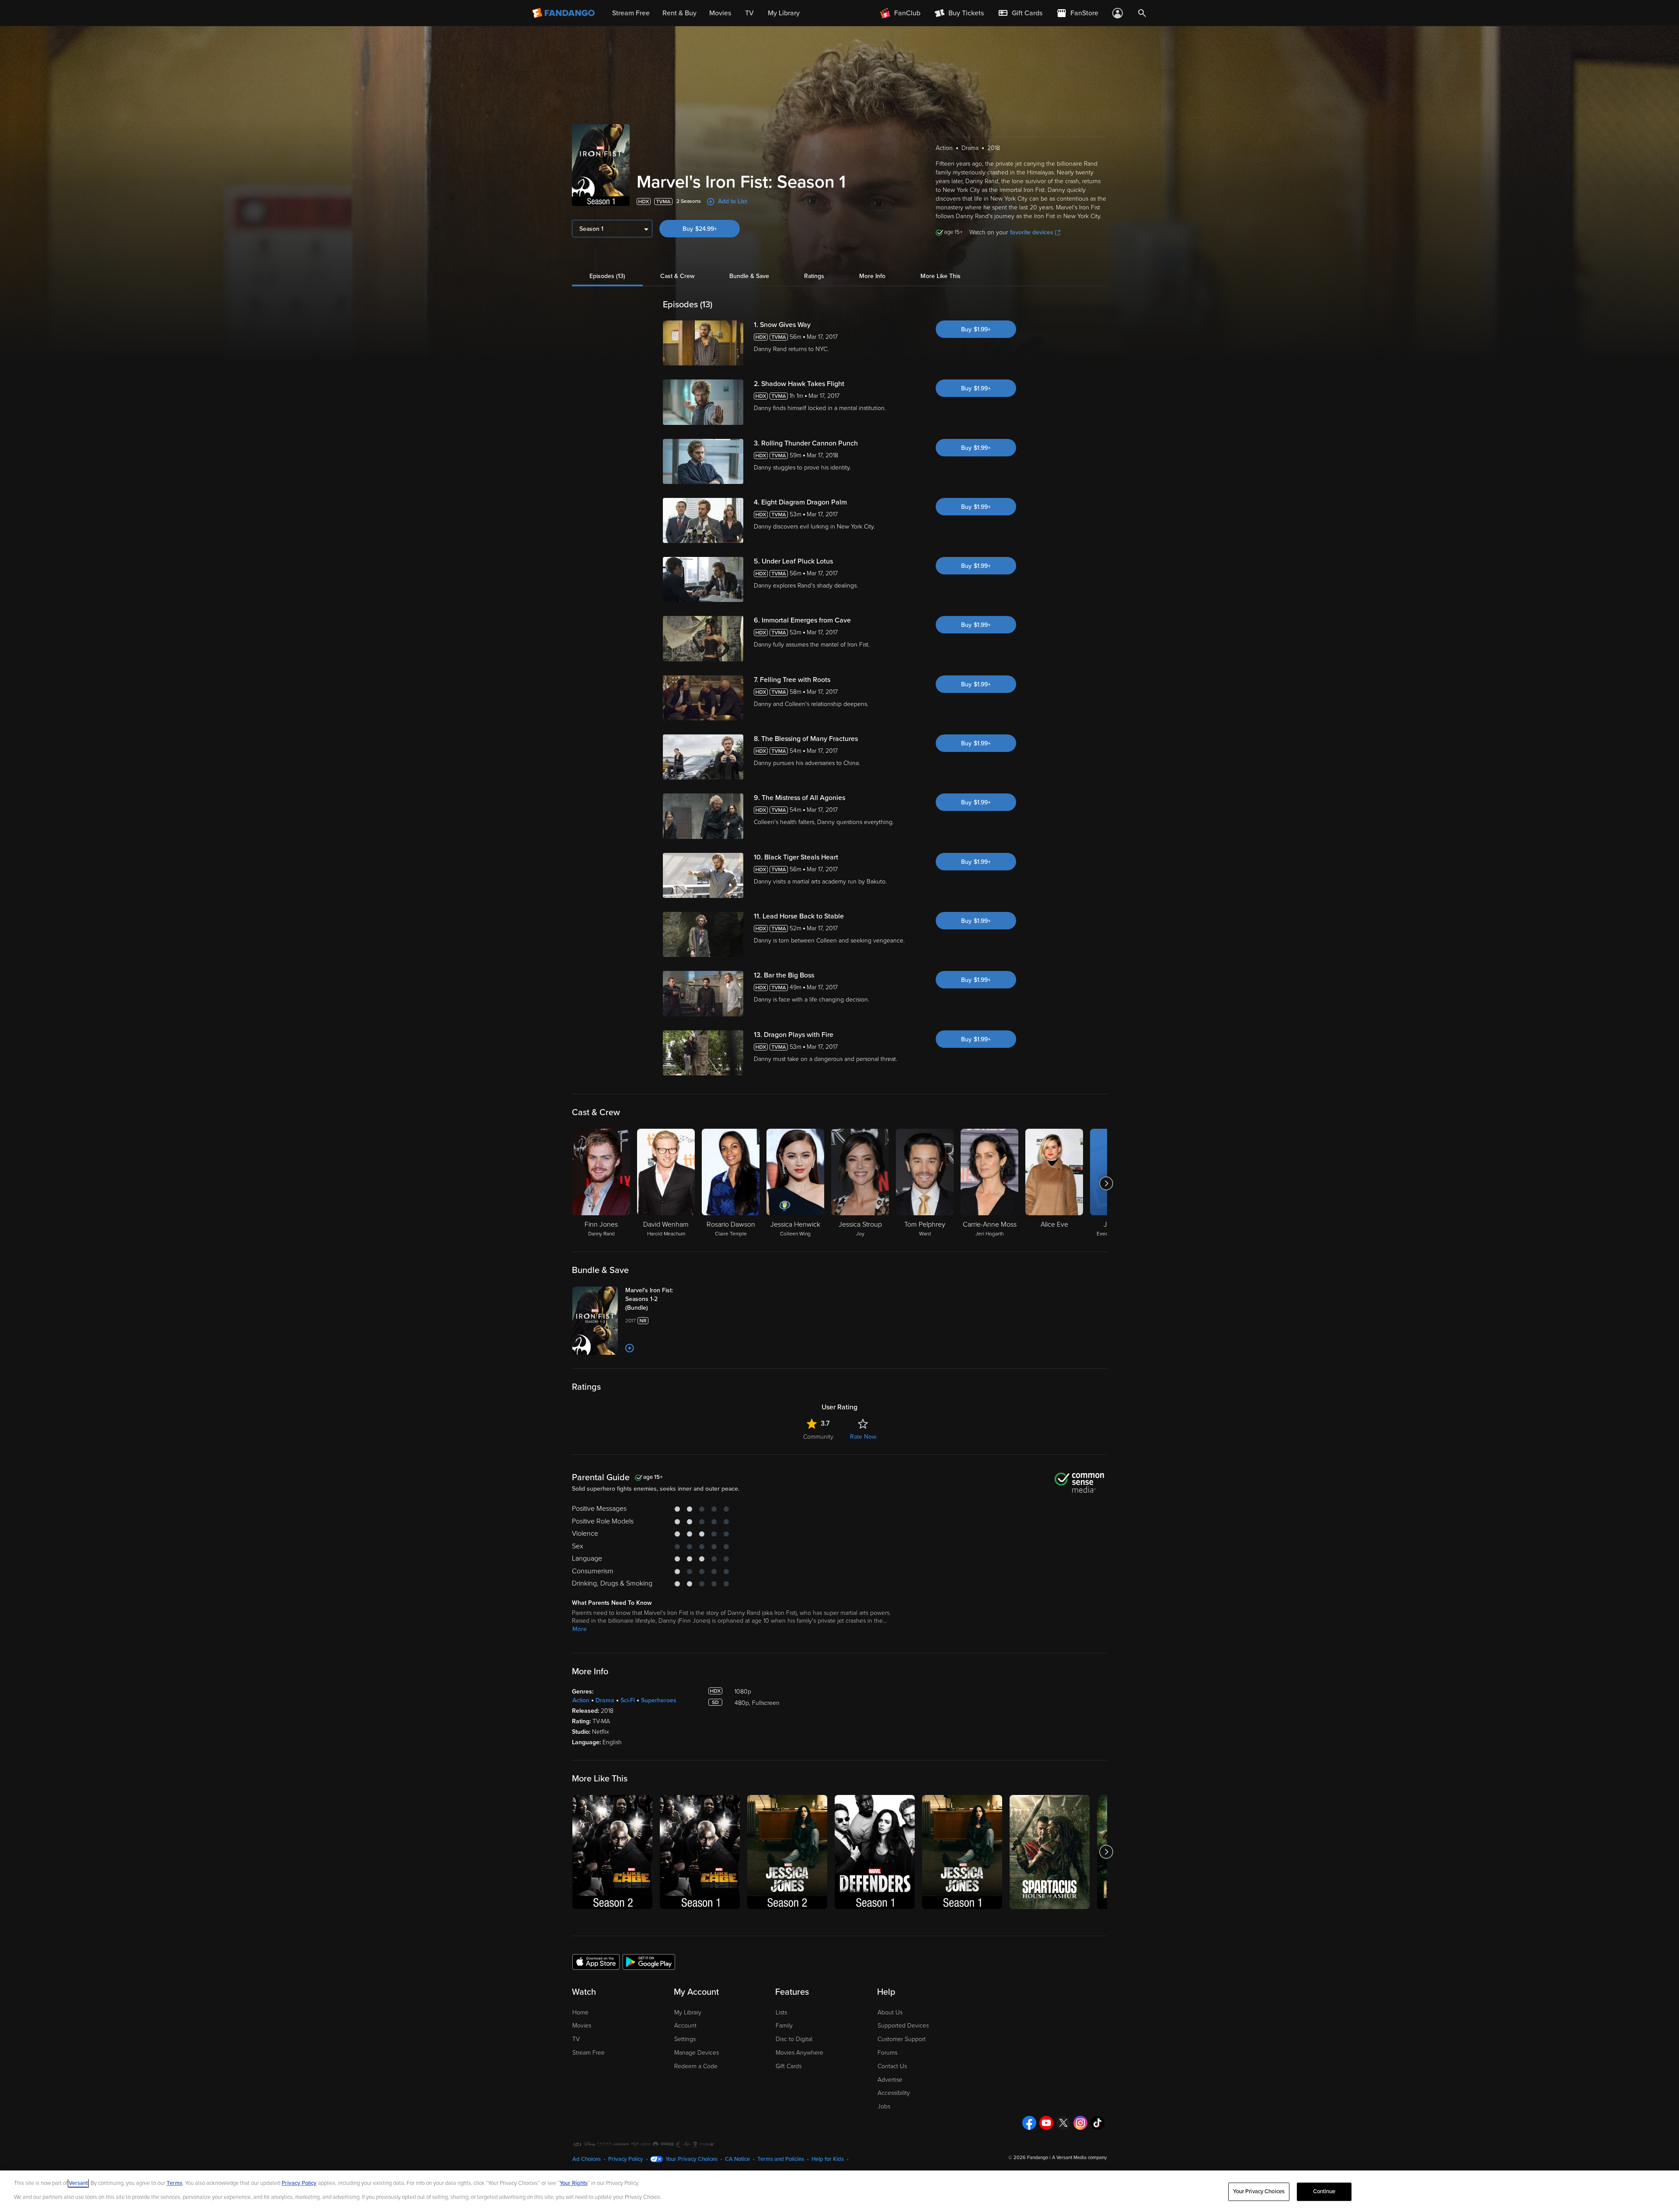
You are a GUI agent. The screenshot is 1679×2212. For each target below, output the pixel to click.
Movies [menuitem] (720, 13)
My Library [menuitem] (784, 13)
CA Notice (737, 2159)
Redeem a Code (696, 2066)
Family (784, 2026)
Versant (78, 2183)
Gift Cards (789, 2066)
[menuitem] (1020, 13)
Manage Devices (697, 2053)
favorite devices (1032, 232)
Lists (781, 2012)
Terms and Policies (781, 2159)
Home (580, 2012)
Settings (685, 2039)
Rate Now (863, 1437)
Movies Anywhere (799, 2053)
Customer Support (902, 2039)
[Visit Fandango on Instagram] (1080, 2123)
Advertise (890, 2080)
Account (685, 2026)
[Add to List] (630, 1348)
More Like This (941, 276)
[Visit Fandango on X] (1063, 2123)
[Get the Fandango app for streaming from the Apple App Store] (596, 1962)
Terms (174, 2183)
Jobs (884, 2106)
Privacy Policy (626, 2159)
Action (581, 1700)
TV (576, 2039)
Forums (887, 2053)
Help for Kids (828, 2159)
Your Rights (574, 2183)
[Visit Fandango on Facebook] (1029, 2123)
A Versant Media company (1079, 2158)
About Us (890, 2012)
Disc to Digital (794, 2039)
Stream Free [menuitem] (631, 13)
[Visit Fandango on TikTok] (1097, 2123)
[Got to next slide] (1106, 1183)
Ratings (814, 276)
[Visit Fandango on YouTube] (1046, 2123)
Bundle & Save (749, 276)
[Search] (1142, 13)
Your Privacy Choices (691, 2159)
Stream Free (589, 2053)
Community (818, 1437)
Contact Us (892, 2066)
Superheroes (659, 1700)
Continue (1324, 2191)
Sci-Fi (628, 1700)
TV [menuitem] (749, 13)
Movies (582, 2026)
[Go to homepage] (564, 13)
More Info (872, 276)
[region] (839, 2191)
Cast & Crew (677, 276)
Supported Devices (903, 2026)
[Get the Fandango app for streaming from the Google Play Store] (649, 1962)
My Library (688, 2012)
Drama (605, 1700)
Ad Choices (587, 2159)
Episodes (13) (607, 276)
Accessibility (894, 2093)
